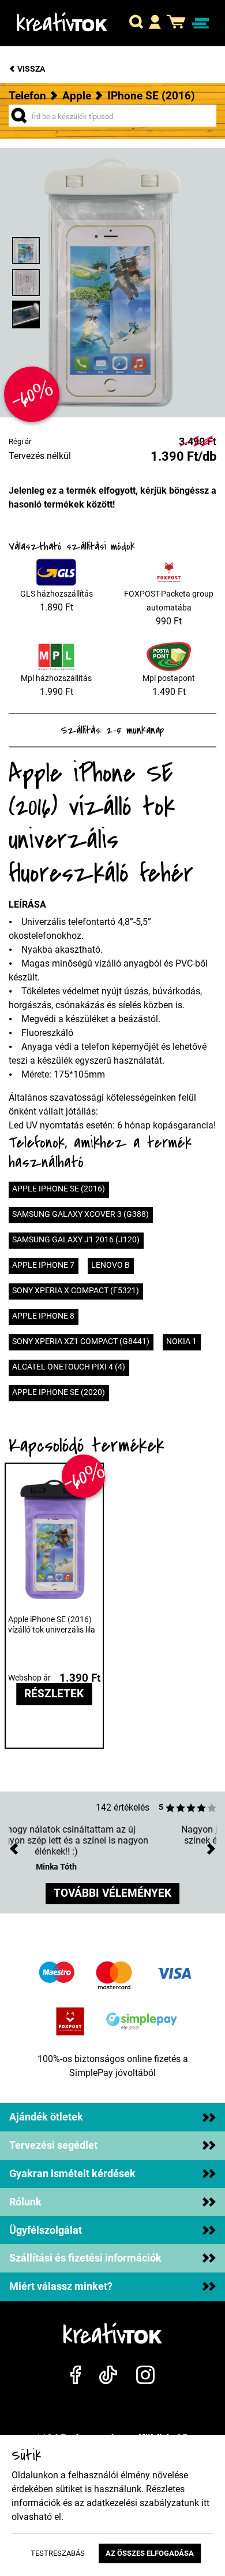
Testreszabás (58, 2553)
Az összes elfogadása (150, 2553)
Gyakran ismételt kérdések (72, 2174)
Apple (77, 96)
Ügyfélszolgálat (46, 2230)
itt (205, 2503)
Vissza (30, 69)
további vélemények (112, 1893)
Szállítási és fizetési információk (85, 2258)
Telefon (27, 96)
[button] (136, 23)
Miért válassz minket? (61, 2286)
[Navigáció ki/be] (200, 23)
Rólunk (25, 2202)
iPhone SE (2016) (151, 96)
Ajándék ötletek (46, 2117)
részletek (54, 1694)
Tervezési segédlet (53, 2145)
